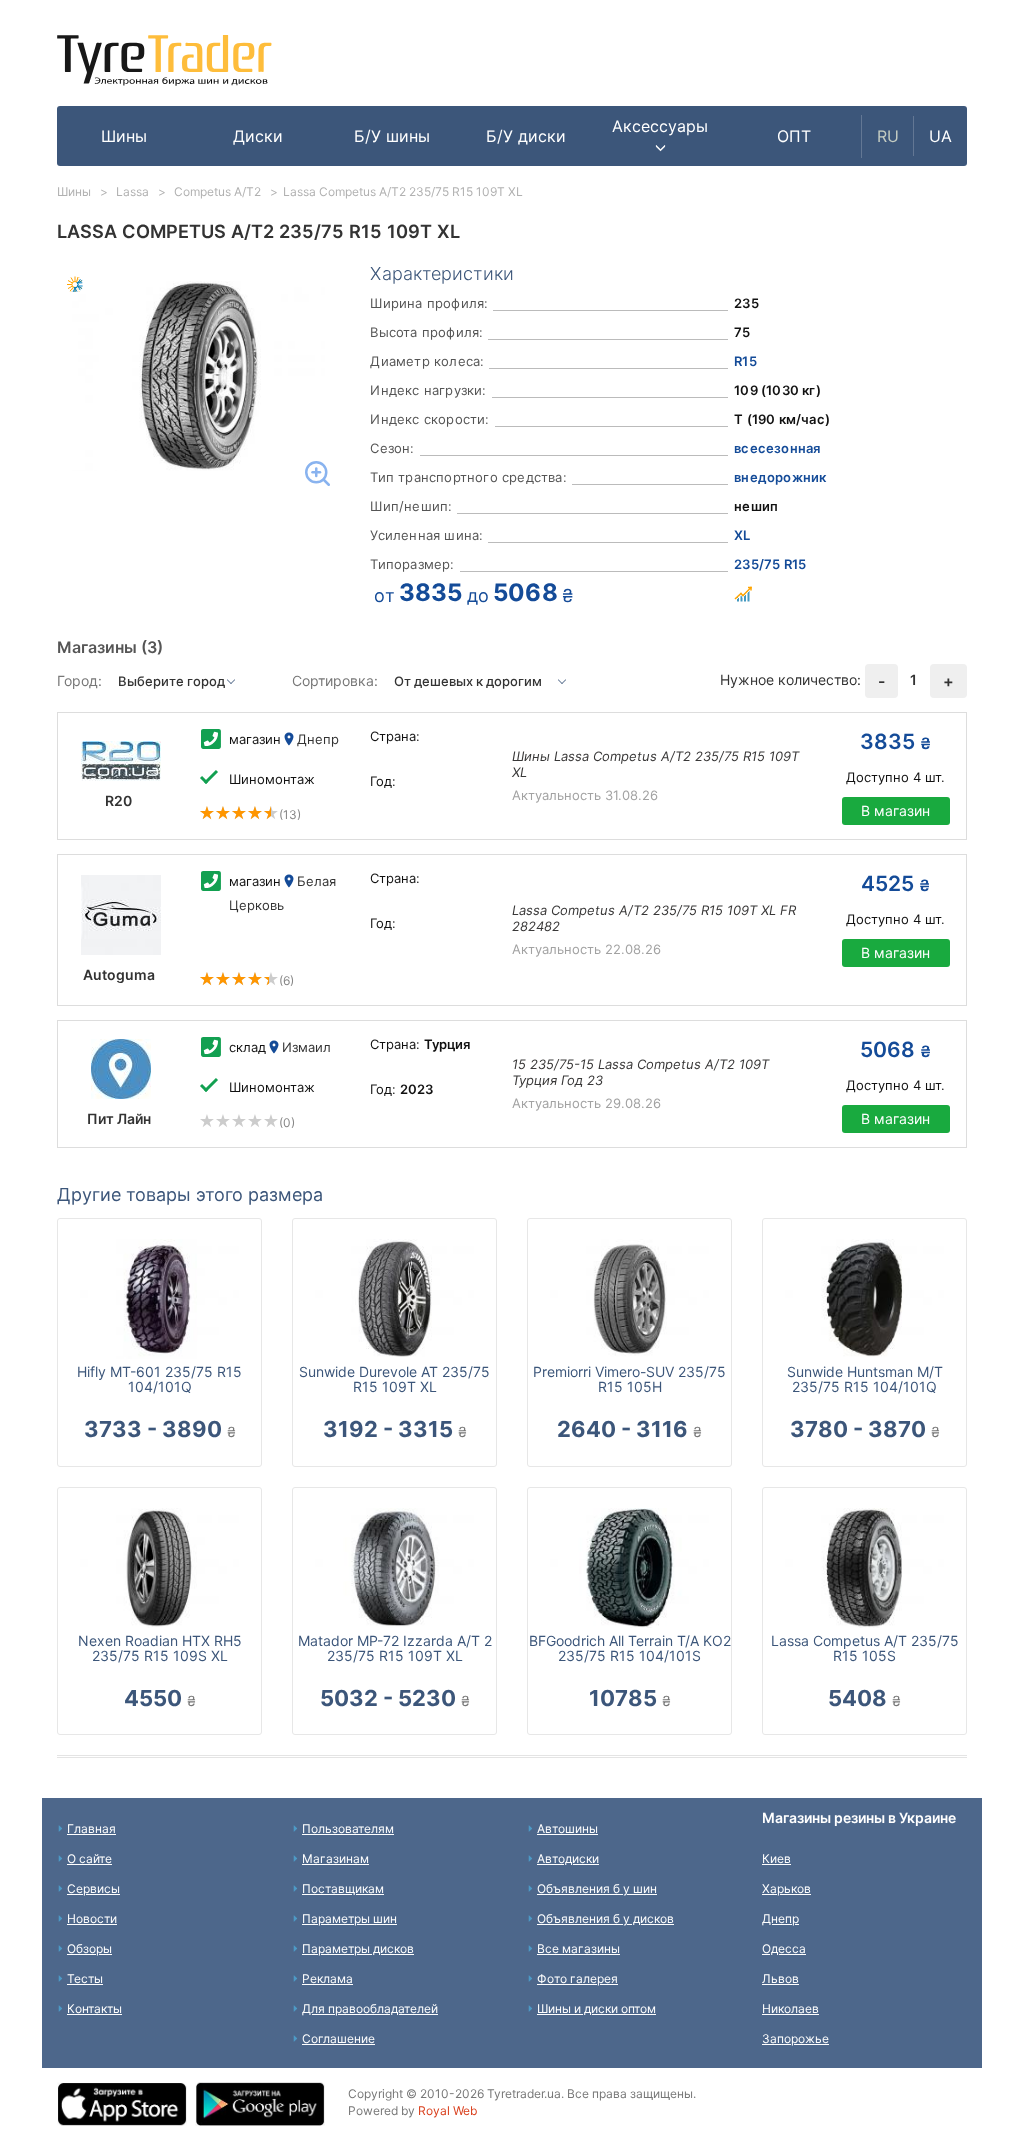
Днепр (780, 1918)
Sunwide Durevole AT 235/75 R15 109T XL (394, 1379)
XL (742, 535)
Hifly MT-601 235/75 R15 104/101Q (159, 1379)
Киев (776, 1858)
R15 (745, 361)
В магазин (895, 810)
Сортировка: (335, 680)
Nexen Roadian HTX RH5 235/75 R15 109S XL (160, 1648)
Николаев (790, 2008)
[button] (660, 136)
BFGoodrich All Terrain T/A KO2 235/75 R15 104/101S (630, 1648)
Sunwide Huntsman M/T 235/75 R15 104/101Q (865, 1379)
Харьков (786, 1888)
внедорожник (780, 477)
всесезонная (777, 448)
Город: (79, 680)
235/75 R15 (770, 564)
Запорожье (795, 2038)
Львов (780, 1978)
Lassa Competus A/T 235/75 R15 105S (865, 1648)
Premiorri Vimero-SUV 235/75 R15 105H (629, 1379)
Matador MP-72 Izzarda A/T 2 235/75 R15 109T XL (395, 1648)
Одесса (784, 1948)
